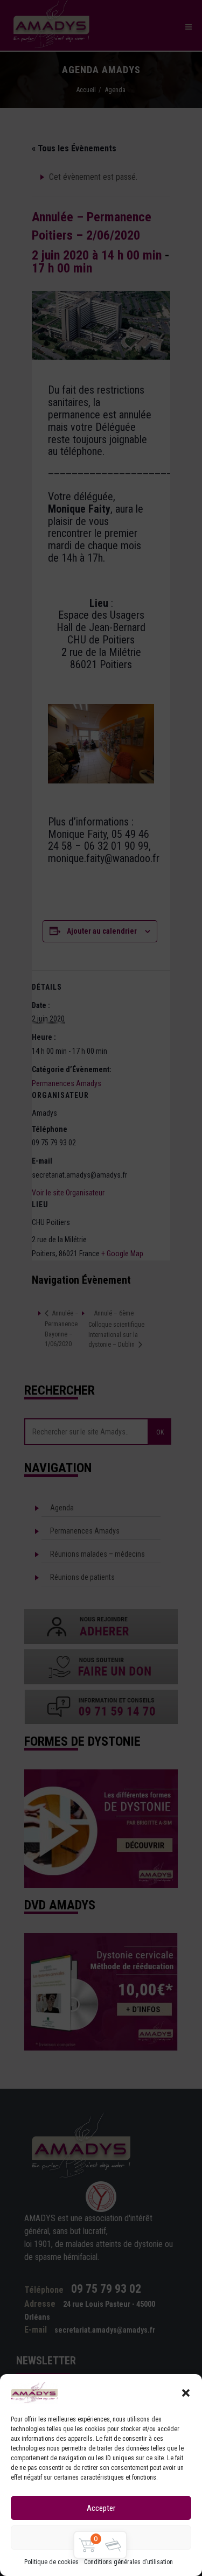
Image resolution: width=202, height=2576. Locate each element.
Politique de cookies (51, 2562)
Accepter (101, 2508)
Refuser (101, 2538)
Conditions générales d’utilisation (128, 2562)
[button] (186, 2393)
